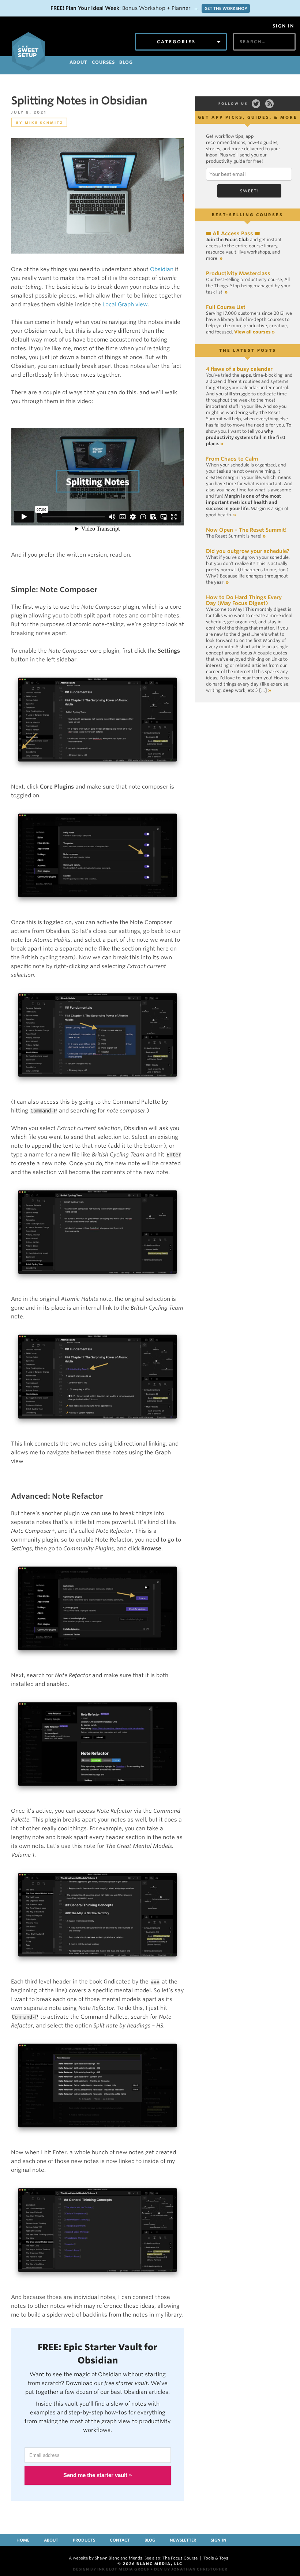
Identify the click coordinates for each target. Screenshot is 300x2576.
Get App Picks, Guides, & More (248, 117)
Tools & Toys (216, 2558)
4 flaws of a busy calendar (239, 369)
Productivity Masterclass (238, 273)
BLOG (126, 62)
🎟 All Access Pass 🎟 (233, 233)
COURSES (103, 62)
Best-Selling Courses (247, 215)
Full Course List (226, 307)
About (51, 2540)
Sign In (283, 26)
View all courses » (254, 332)
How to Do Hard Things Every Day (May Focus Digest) (244, 600)
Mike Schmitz (44, 123)
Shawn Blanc (107, 2558)
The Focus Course (180, 2558)
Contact (120, 2540)
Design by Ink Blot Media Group (111, 2569)
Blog (150, 2540)
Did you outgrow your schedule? (248, 551)
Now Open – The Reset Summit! (246, 530)
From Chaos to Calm (232, 459)
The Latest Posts (248, 350)
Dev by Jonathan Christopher (191, 2569)
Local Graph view (125, 305)
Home (23, 2540)
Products (84, 2540)
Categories (176, 42)
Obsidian (162, 269)
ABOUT (78, 62)
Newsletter (183, 2540)
